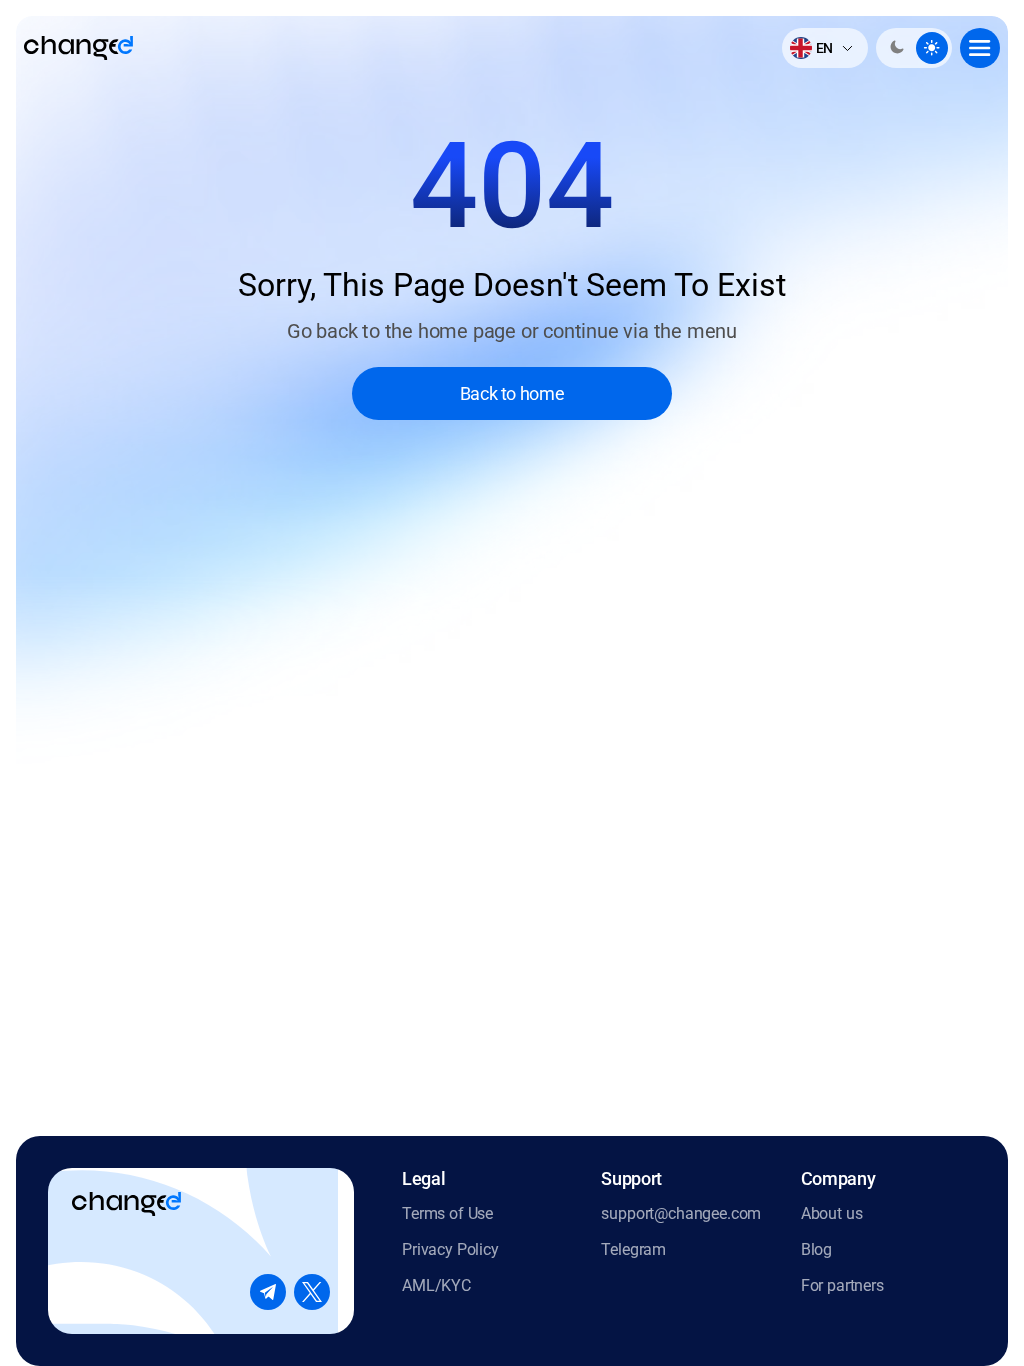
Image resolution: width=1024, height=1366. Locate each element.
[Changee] (78, 48)
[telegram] (268, 1292)
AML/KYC (436, 1285)
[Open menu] (980, 48)
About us (832, 1213)
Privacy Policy (450, 1249)
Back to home (512, 393)
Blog (816, 1249)
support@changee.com (681, 1213)
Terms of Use (447, 1213)
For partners (842, 1285)
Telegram (633, 1249)
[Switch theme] (914, 48)
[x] (312, 1292)
